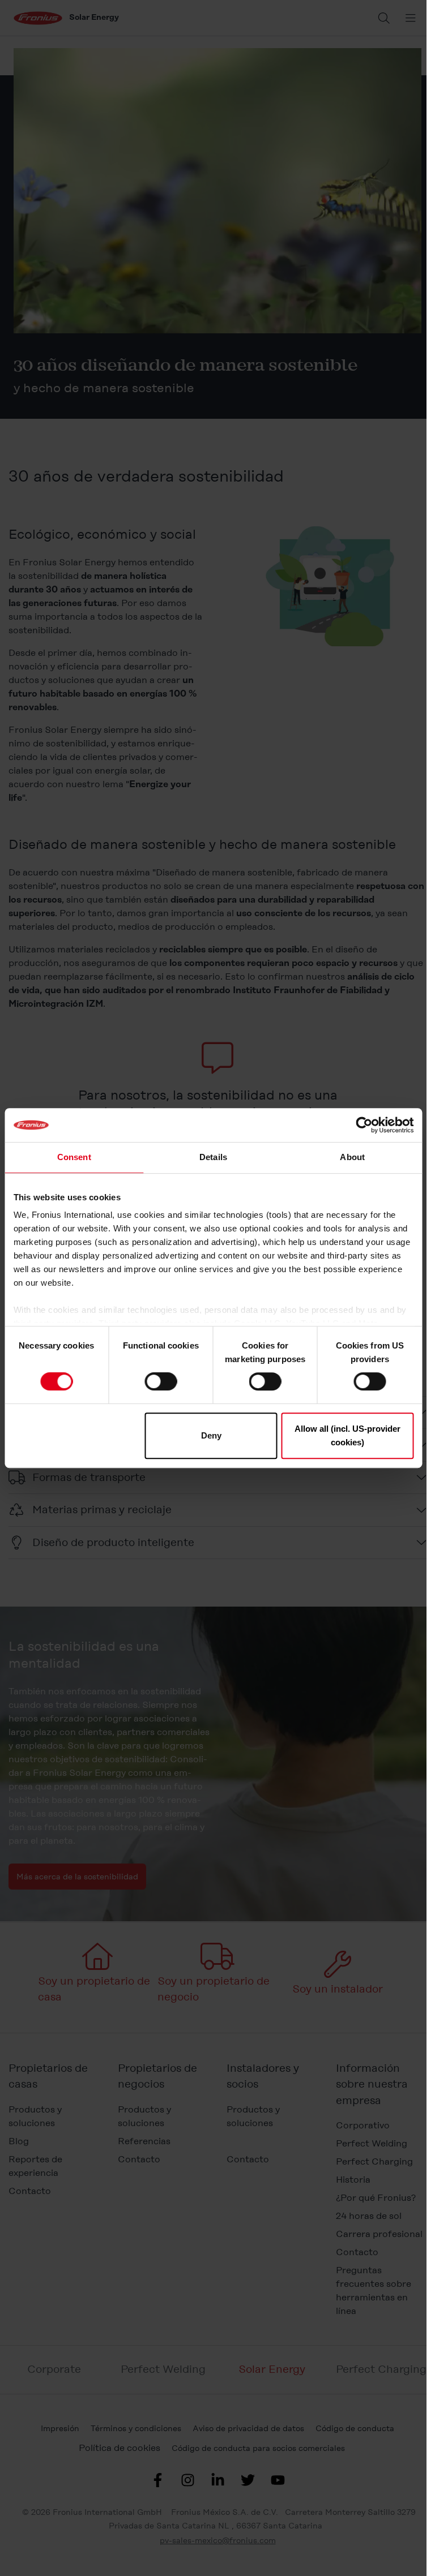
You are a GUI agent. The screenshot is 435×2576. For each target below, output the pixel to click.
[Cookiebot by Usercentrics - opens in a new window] (364, 1125)
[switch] (161, 1381)
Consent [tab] (74, 1157)
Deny (211, 1435)
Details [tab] (213, 1157)
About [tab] (352, 1157)
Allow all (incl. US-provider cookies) (347, 1435)
